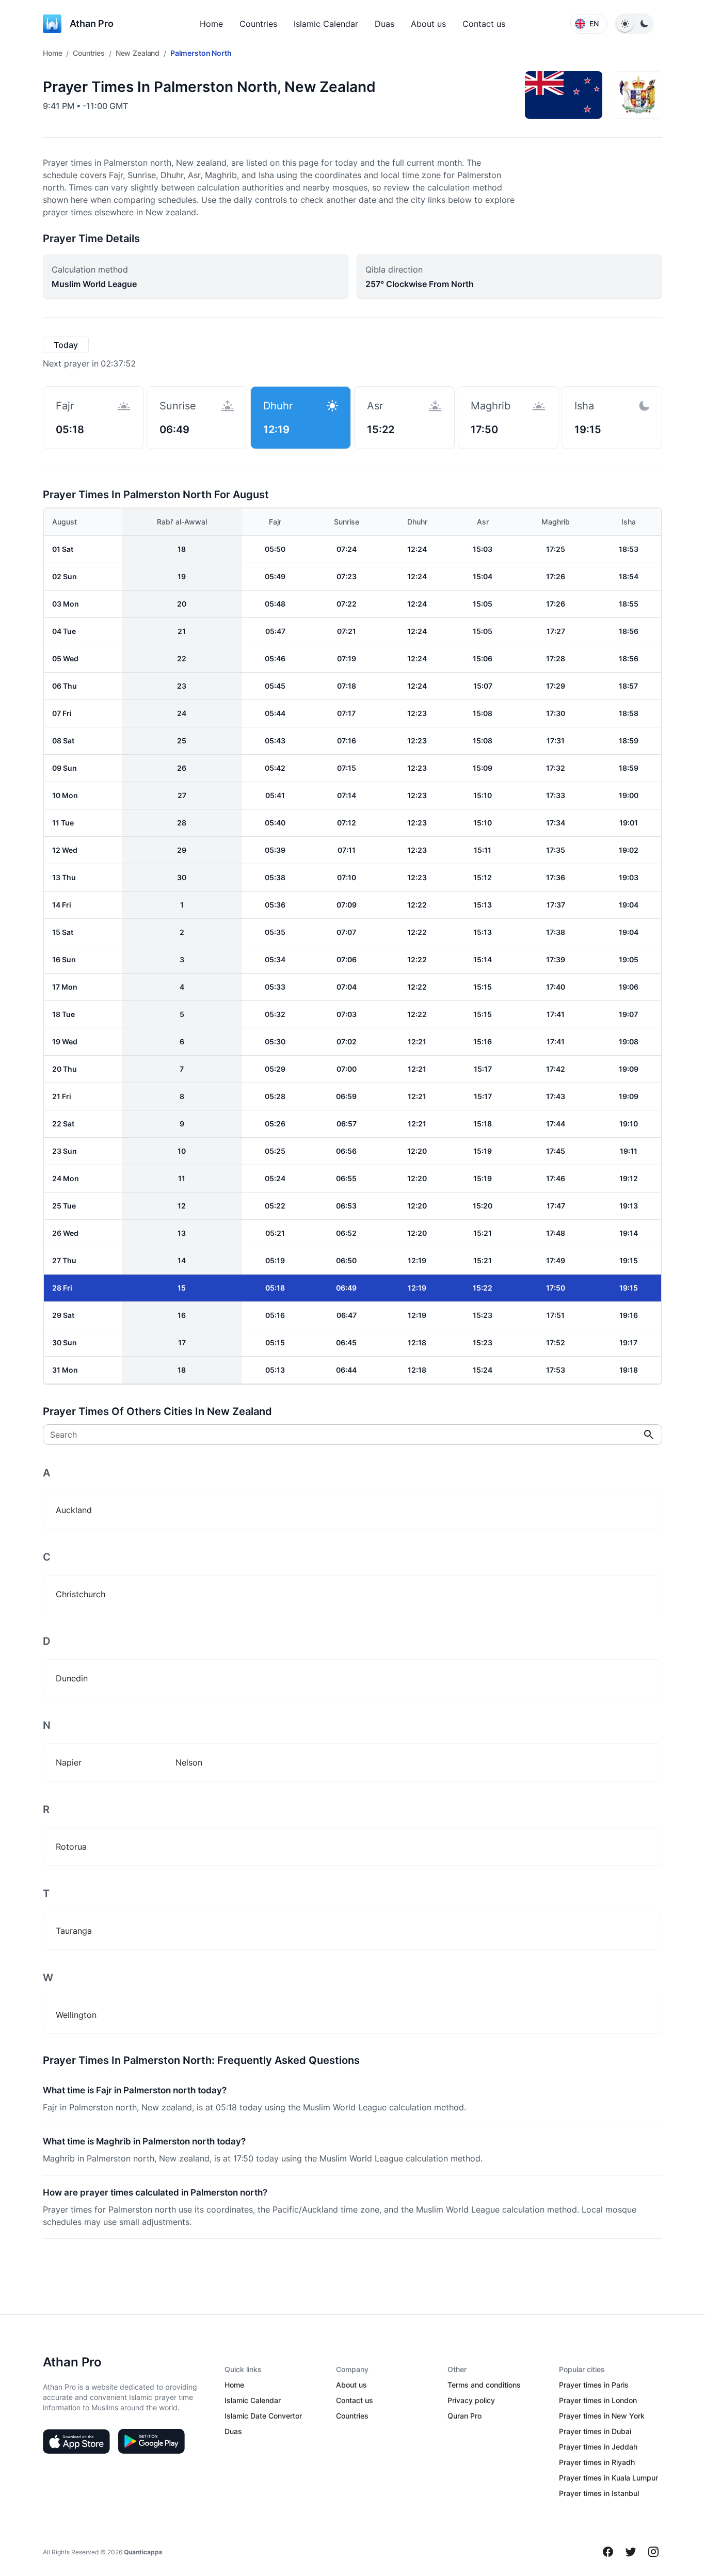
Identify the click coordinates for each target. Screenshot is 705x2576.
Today (66, 345)
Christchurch (81, 1594)
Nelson (189, 1762)
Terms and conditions (484, 2385)
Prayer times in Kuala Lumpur (608, 2478)
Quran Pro (464, 2416)
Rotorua (71, 1847)
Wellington (76, 2015)
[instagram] (653, 2552)
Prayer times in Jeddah (598, 2447)
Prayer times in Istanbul (599, 2493)
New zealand (138, 53)
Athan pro (92, 23)
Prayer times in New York (602, 2416)
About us (428, 24)
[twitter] (631, 2552)
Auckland (74, 1510)
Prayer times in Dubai (595, 2431)
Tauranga (74, 1931)
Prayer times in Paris (594, 2385)
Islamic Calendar (326, 24)
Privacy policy (471, 2400)
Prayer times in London (598, 2400)
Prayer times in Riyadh (597, 2462)
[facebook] (608, 2552)
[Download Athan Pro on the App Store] (76, 2441)
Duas (384, 24)
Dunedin (72, 1678)
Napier (69, 1762)
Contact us (484, 24)
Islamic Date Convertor (263, 2416)
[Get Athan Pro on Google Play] (151, 2441)
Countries (258, 24)
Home (211, 24)
